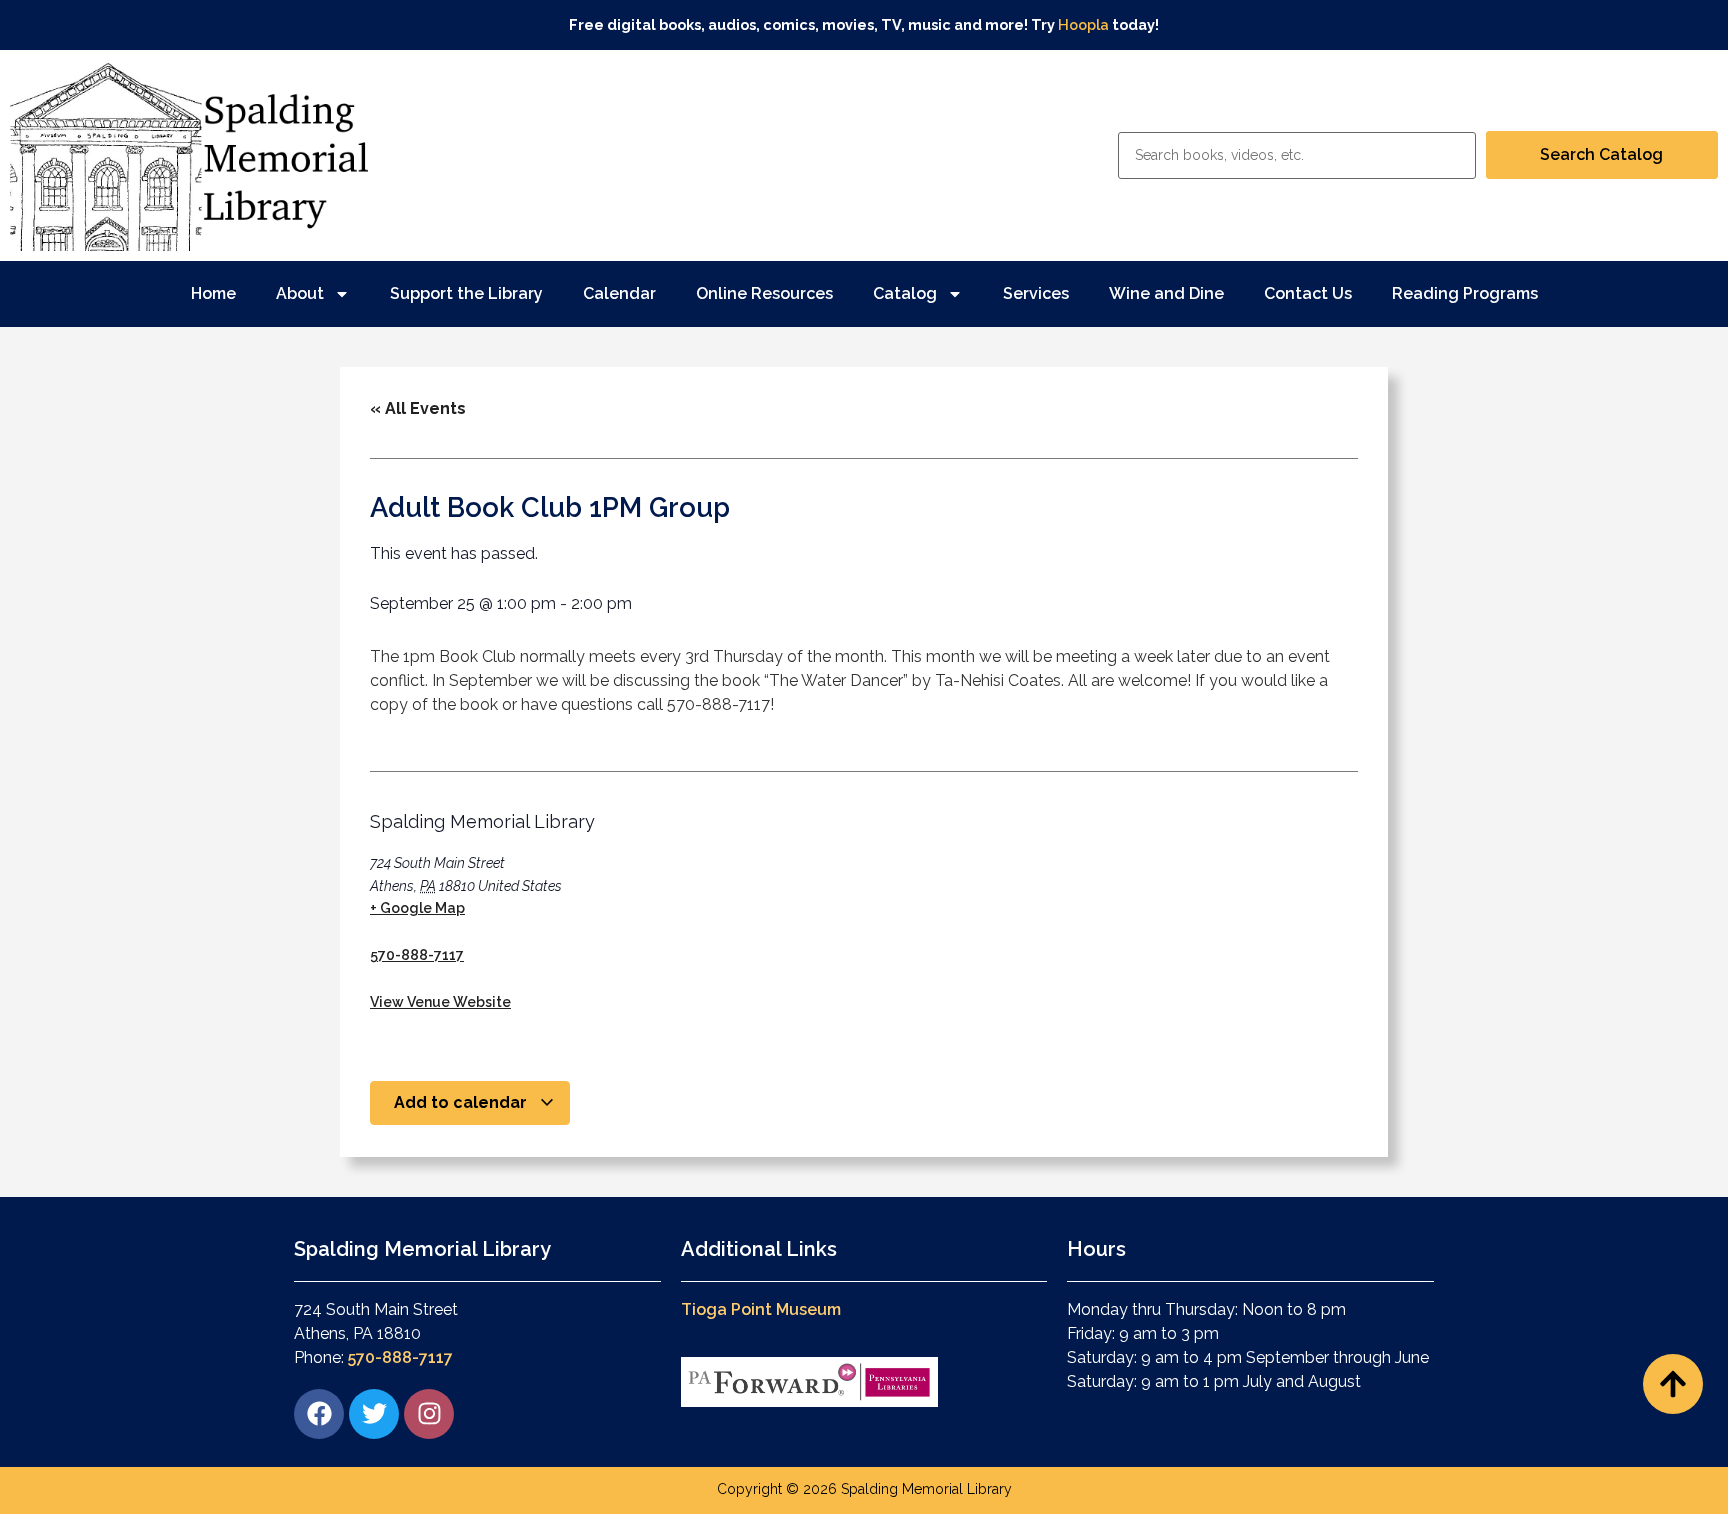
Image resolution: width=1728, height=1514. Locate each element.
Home (213, 293)
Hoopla (1083, 24)
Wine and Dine (1166, 293)
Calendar (619, 293)
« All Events (418, 408)
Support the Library (466, 293)
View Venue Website (440, 1002)
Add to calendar (462, 1102)
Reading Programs (1465, 293)
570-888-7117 (417, 955)
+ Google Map (417, 908)
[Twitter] (374, 1414)
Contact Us (1308, 293)
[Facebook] (319, 1414)
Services (1036, 293)
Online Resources (764, 293)
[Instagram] (429, 1414)
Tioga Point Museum (761, 1309)
